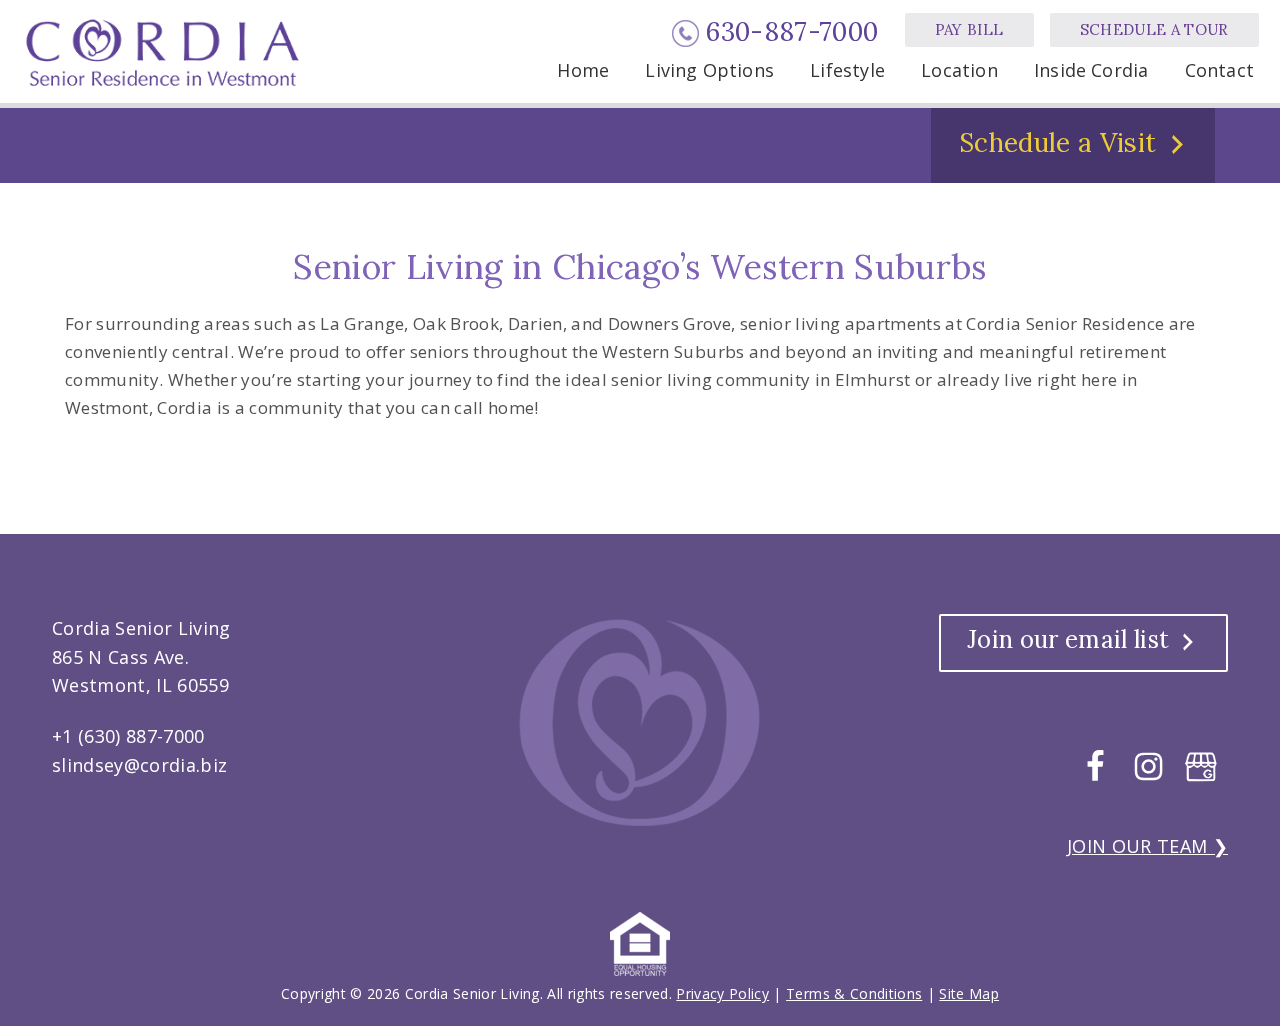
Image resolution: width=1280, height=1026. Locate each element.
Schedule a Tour (1154, 29)
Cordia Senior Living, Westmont (166, 52)
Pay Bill (969, 29)
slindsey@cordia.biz (139, 765)
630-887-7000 (792, 31)
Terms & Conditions (854, 993)
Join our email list (1068, 639)
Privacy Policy (722, 993)
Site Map (969, 993)
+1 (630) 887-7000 (128, 736)
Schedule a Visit (1057, 142)
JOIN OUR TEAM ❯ (1147, 846)
